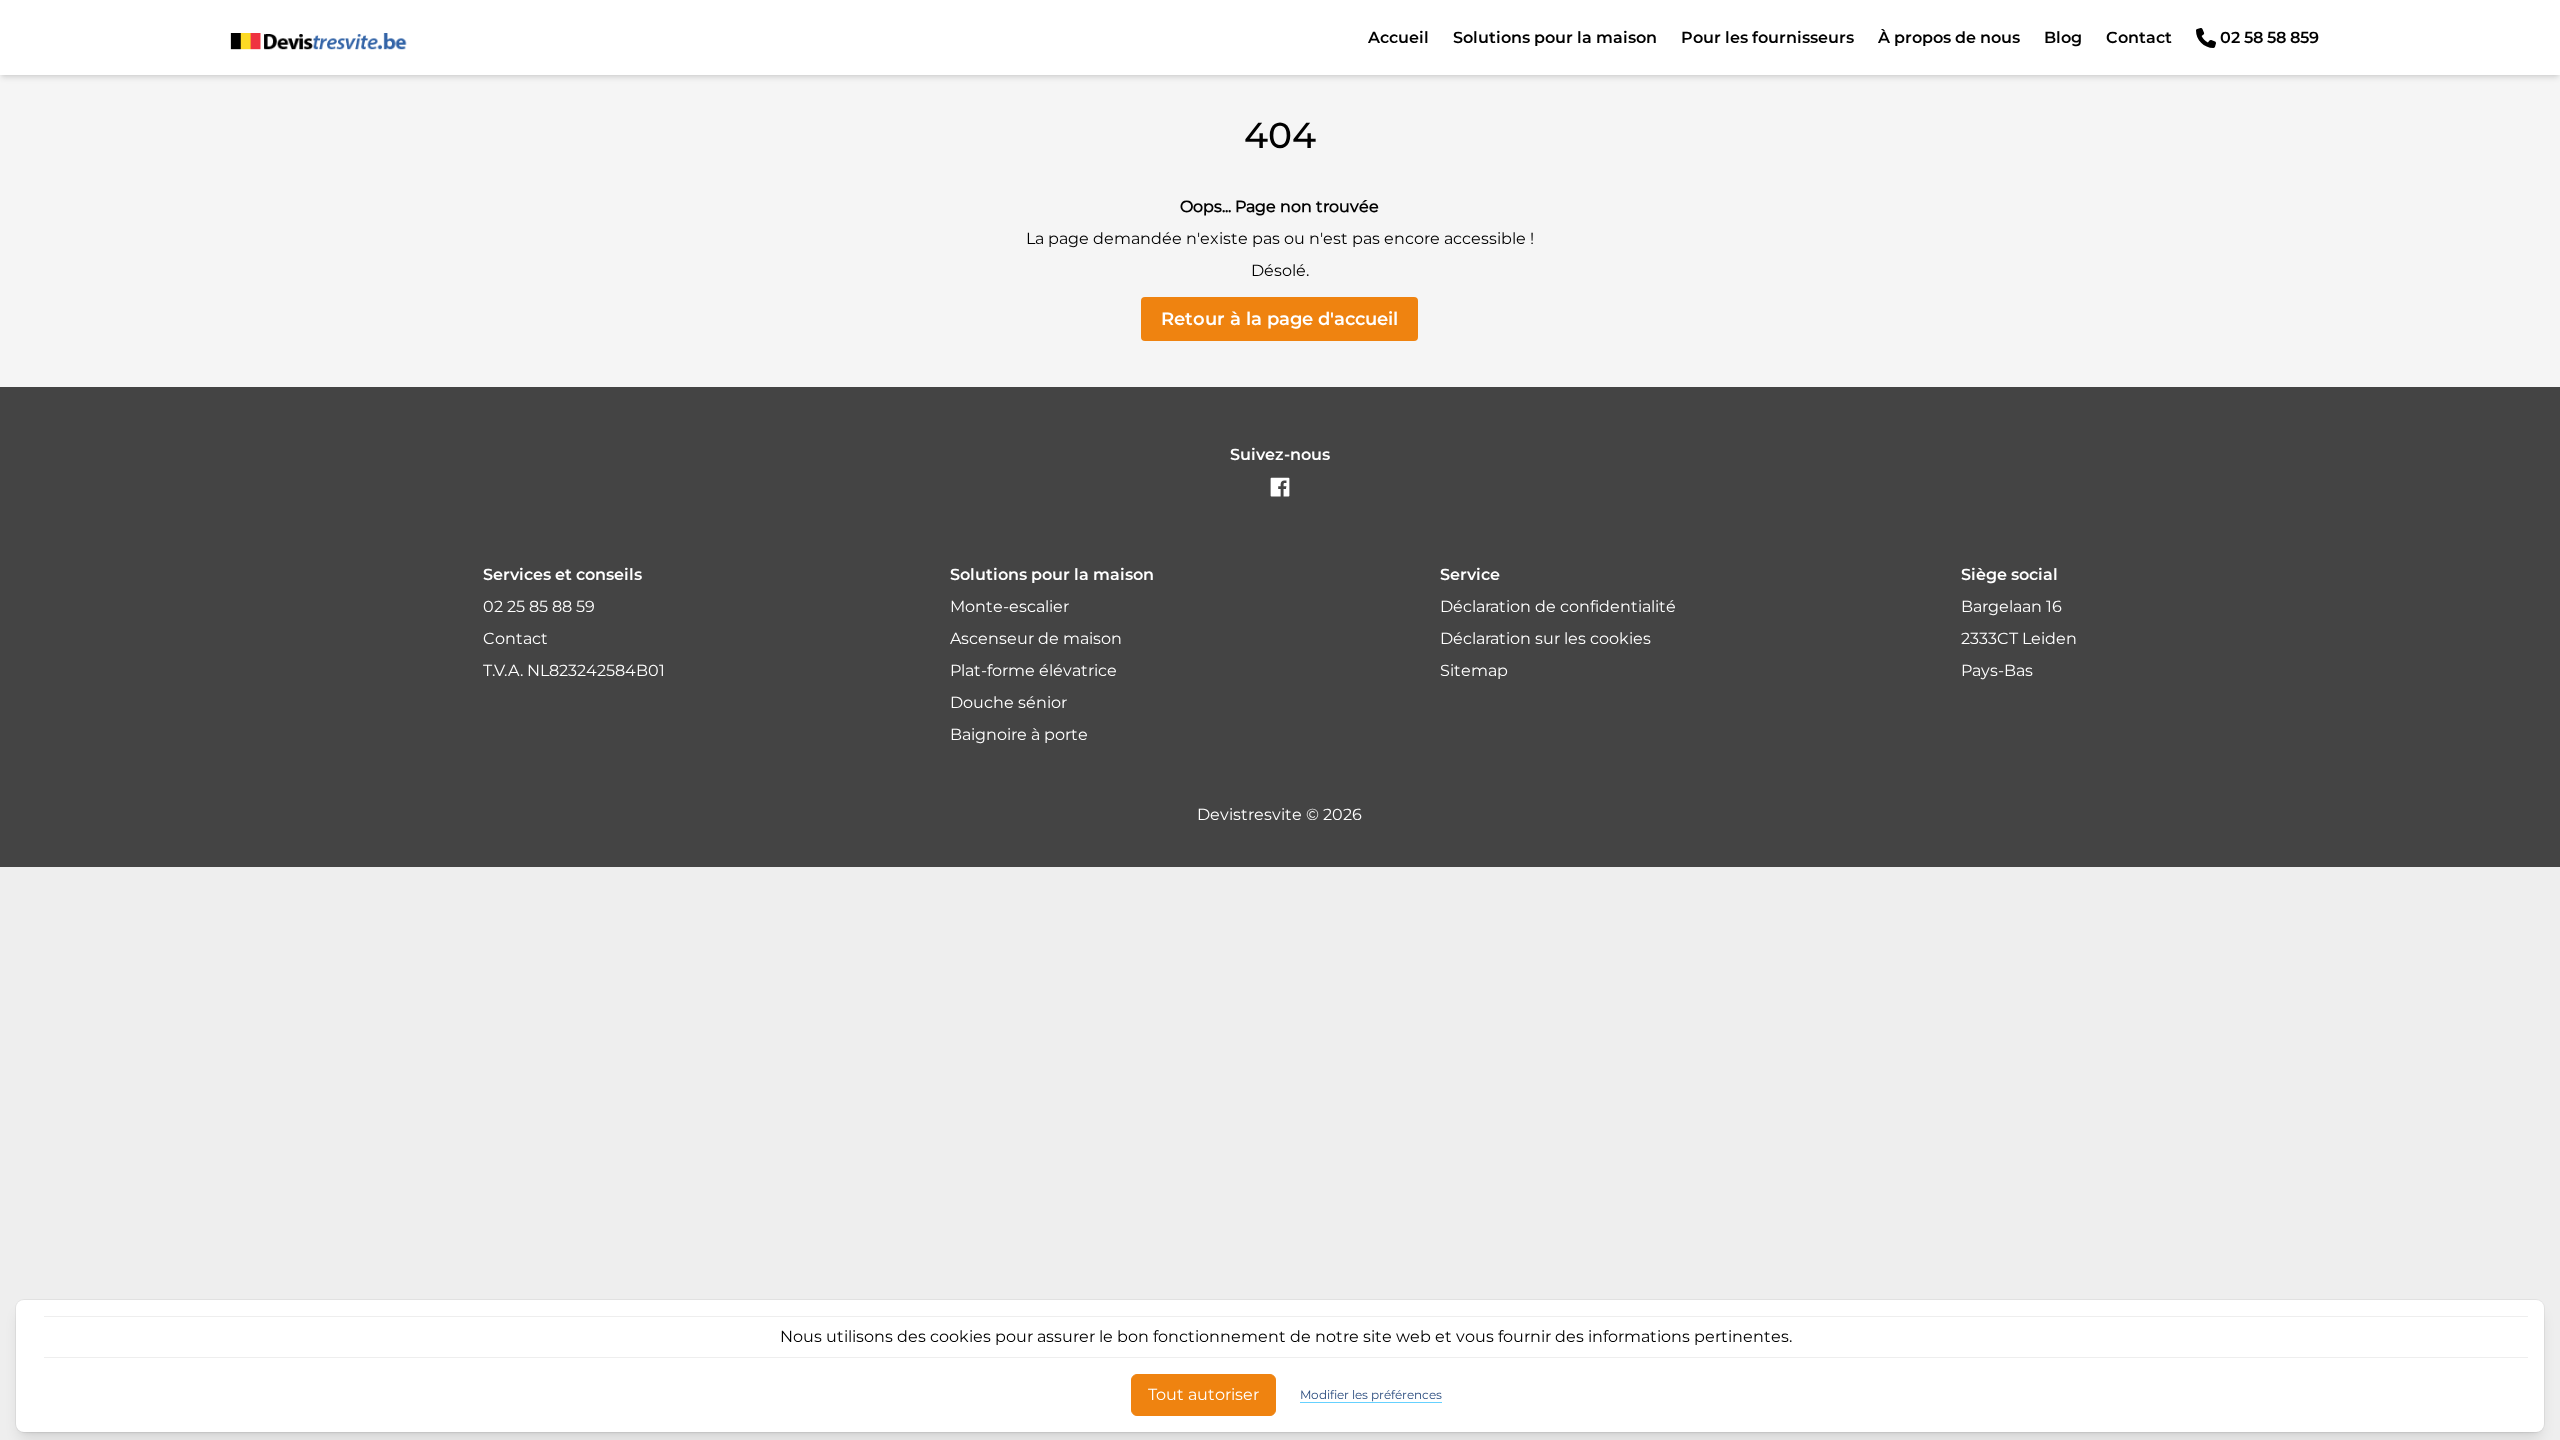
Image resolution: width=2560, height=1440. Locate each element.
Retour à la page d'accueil (1279, 319)
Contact (2139, 37)
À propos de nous (1949, 37)
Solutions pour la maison (1555, 37)
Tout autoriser (1203, 1394)
